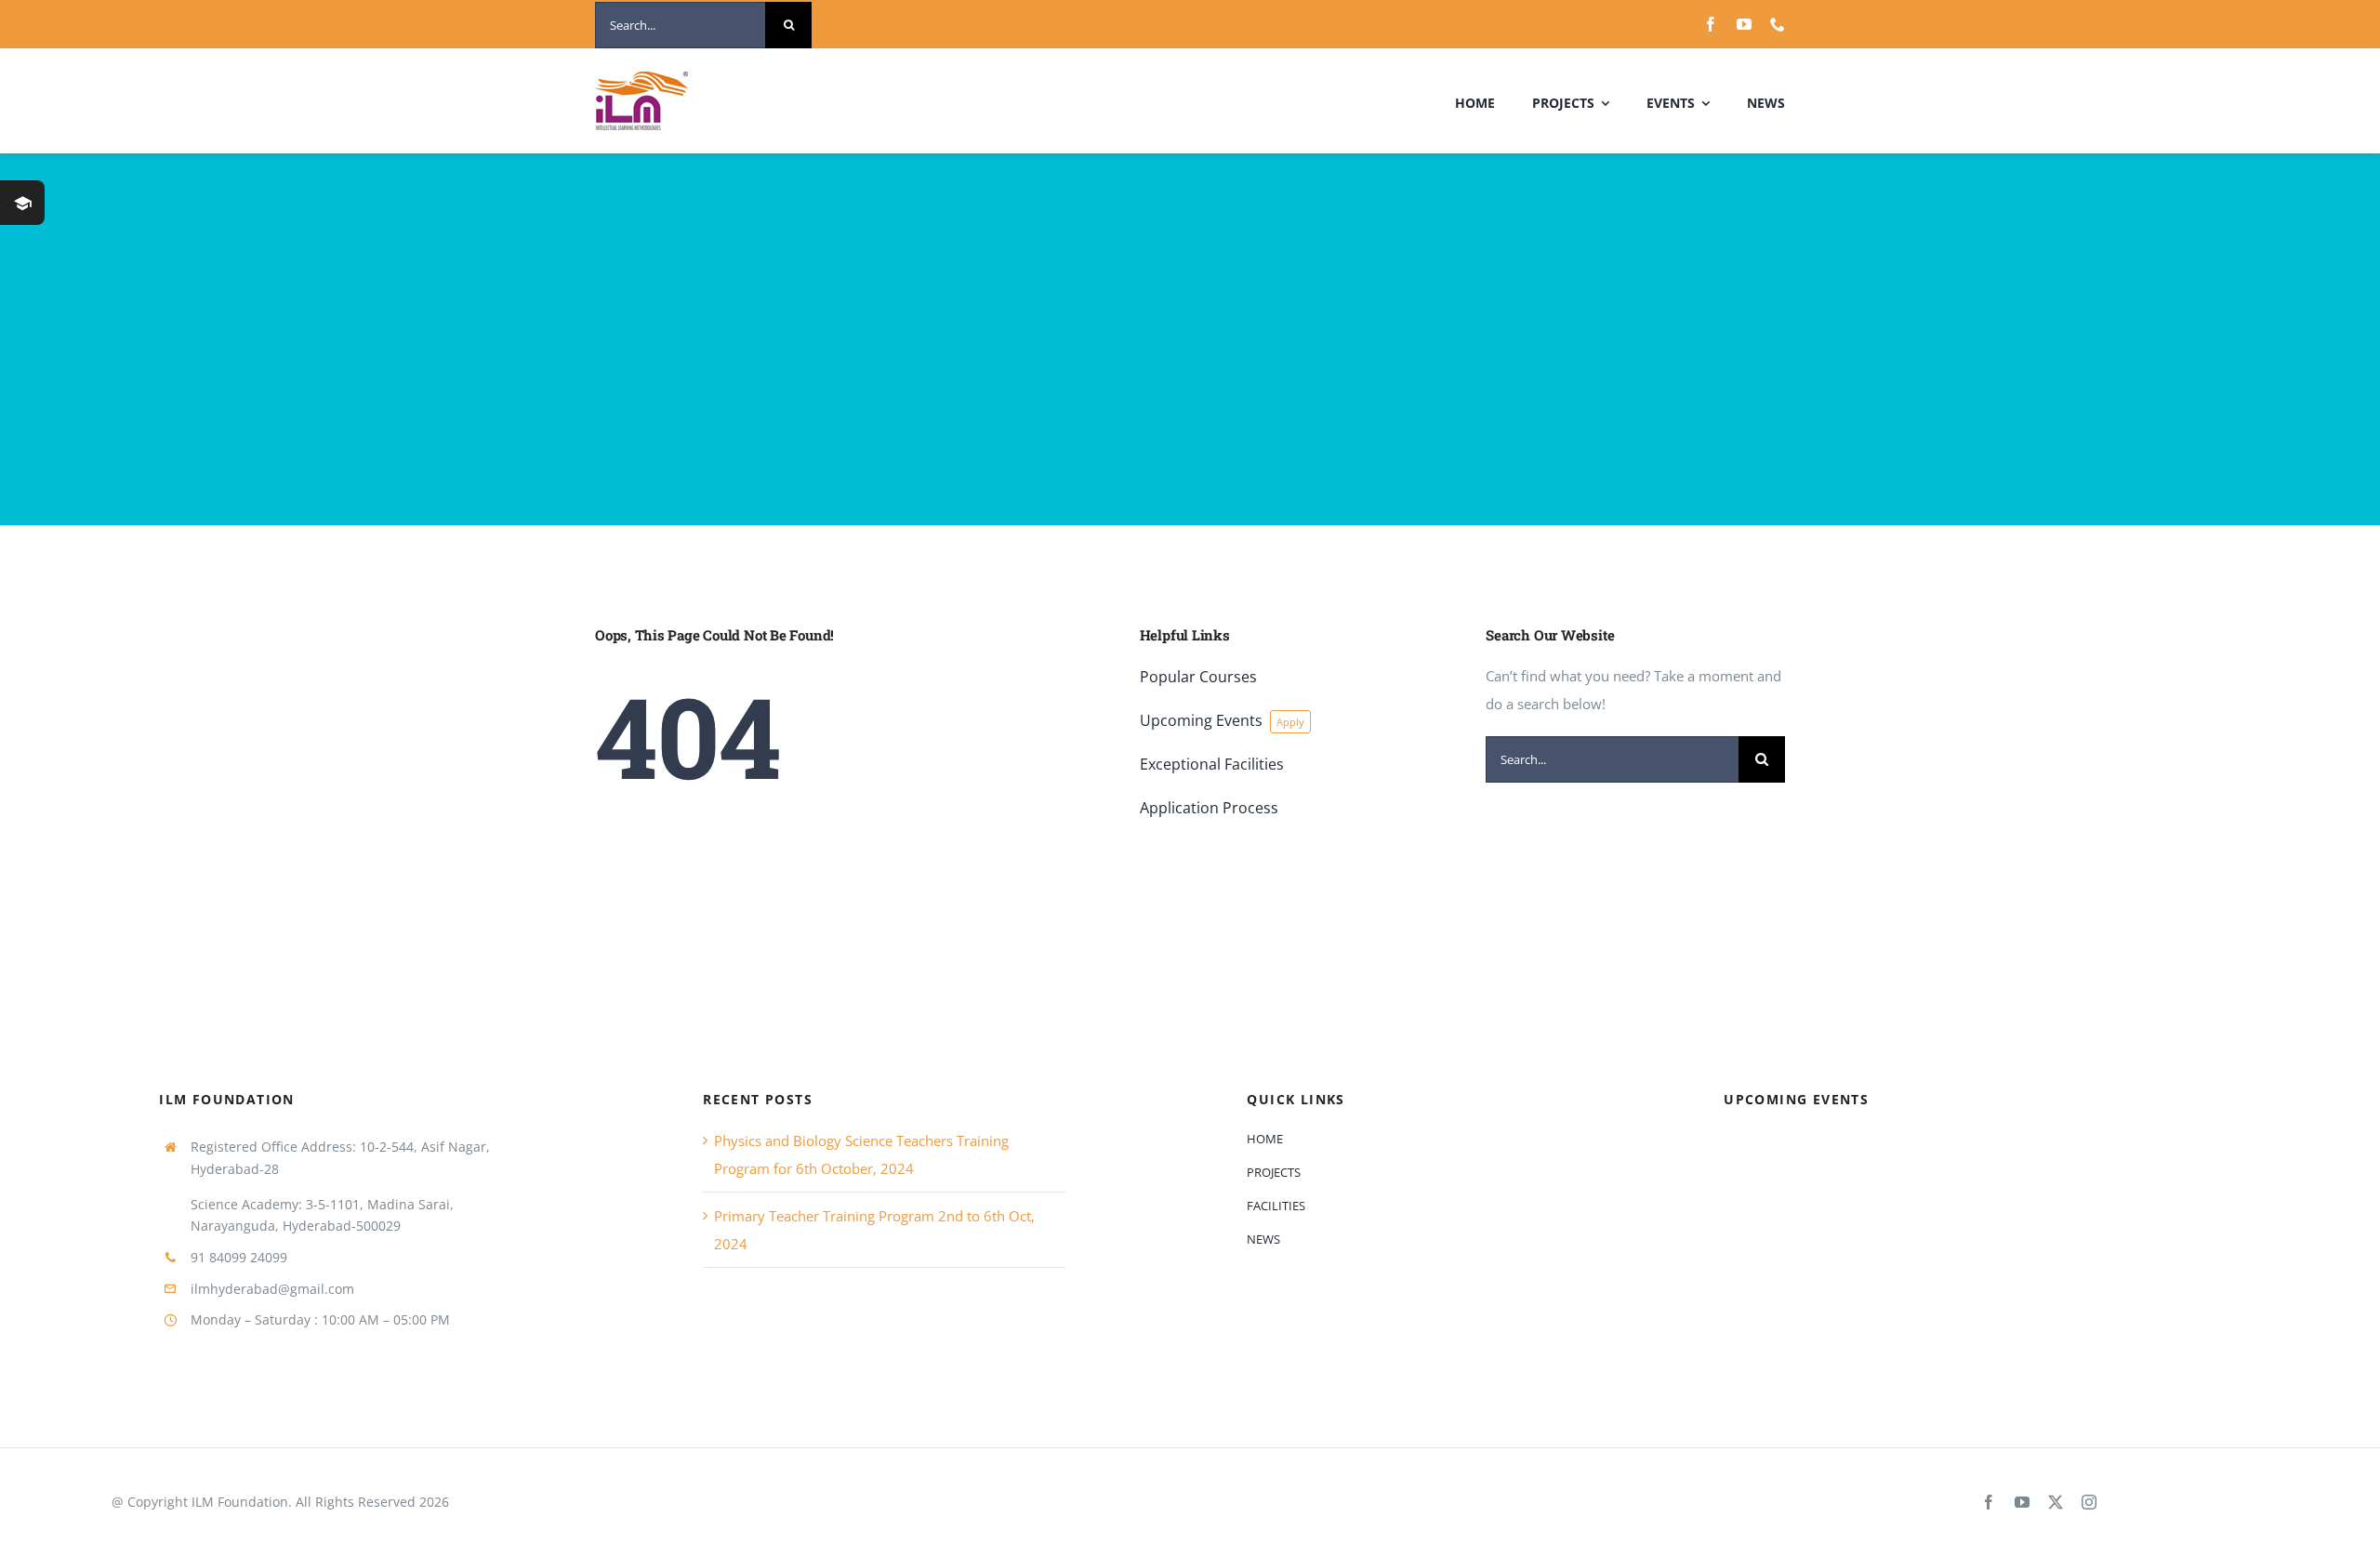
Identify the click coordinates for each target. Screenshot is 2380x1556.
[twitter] (2056, 1502)
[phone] (1778, 24)
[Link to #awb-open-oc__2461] (22, 203)
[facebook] (1711, 24)
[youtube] (1744, 24)
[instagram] (2089, 1502)
